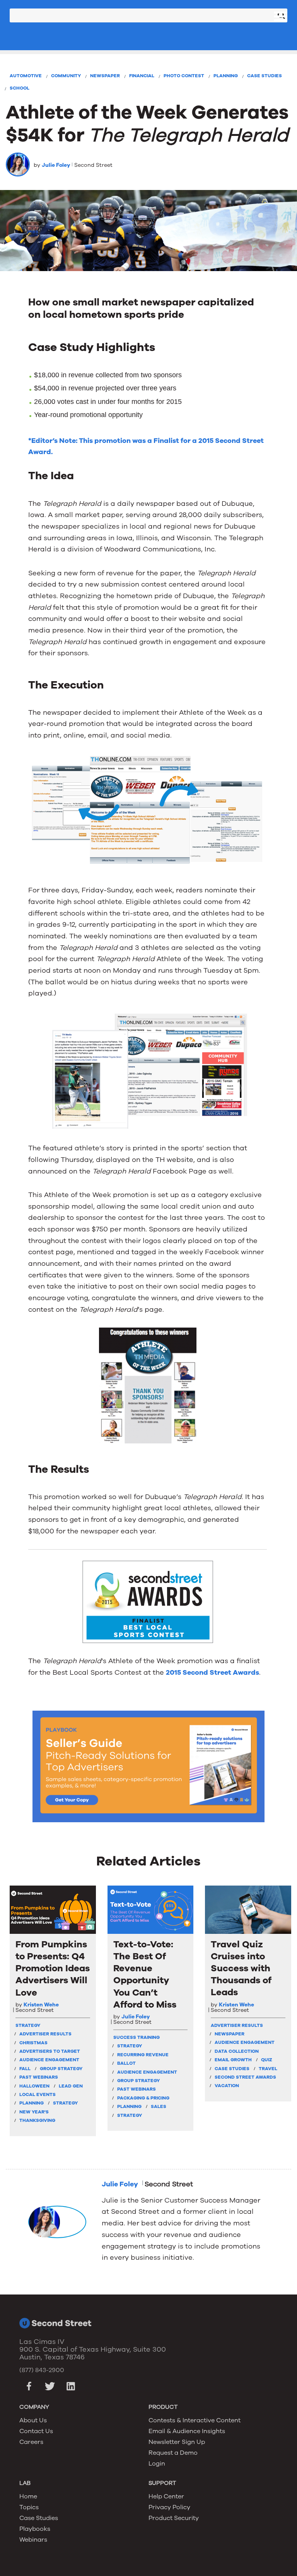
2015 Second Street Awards (213, 1672)
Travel (268, 2069)
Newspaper (105, 76)
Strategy (65, 2103)
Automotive (26, 76)
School (20, 88)
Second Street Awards (245, 2077)
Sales (159, 2106)
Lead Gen (71, 2086)
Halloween (34, 2086)
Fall (25, 2069)
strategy (28, 2025)
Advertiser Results (45, 2034)
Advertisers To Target (50, 2051)
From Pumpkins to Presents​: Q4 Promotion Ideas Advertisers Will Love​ (53, 1969)
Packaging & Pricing (143, 2098)
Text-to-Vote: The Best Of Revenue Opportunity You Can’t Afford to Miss (145, 1975)
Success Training (137, 2037)
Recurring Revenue (143, 2055)
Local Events (38, 2094)
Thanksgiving (37, 2120)
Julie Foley (56, 165)
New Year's (34, 2112)
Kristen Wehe (41, 2005)
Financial (142, 76)
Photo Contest (184, 76)
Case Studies (265, 76)
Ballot (126, 2063)
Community (66, 76)
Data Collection (237, 2051)
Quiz (267, 2060)
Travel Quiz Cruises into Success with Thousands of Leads (241, 1969)
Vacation (227, 2086)
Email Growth (233, 2060)
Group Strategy (61, 2069)
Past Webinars (39, 2077)
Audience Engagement (49, 2060)
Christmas (33, 2043)
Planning (226, 76)
